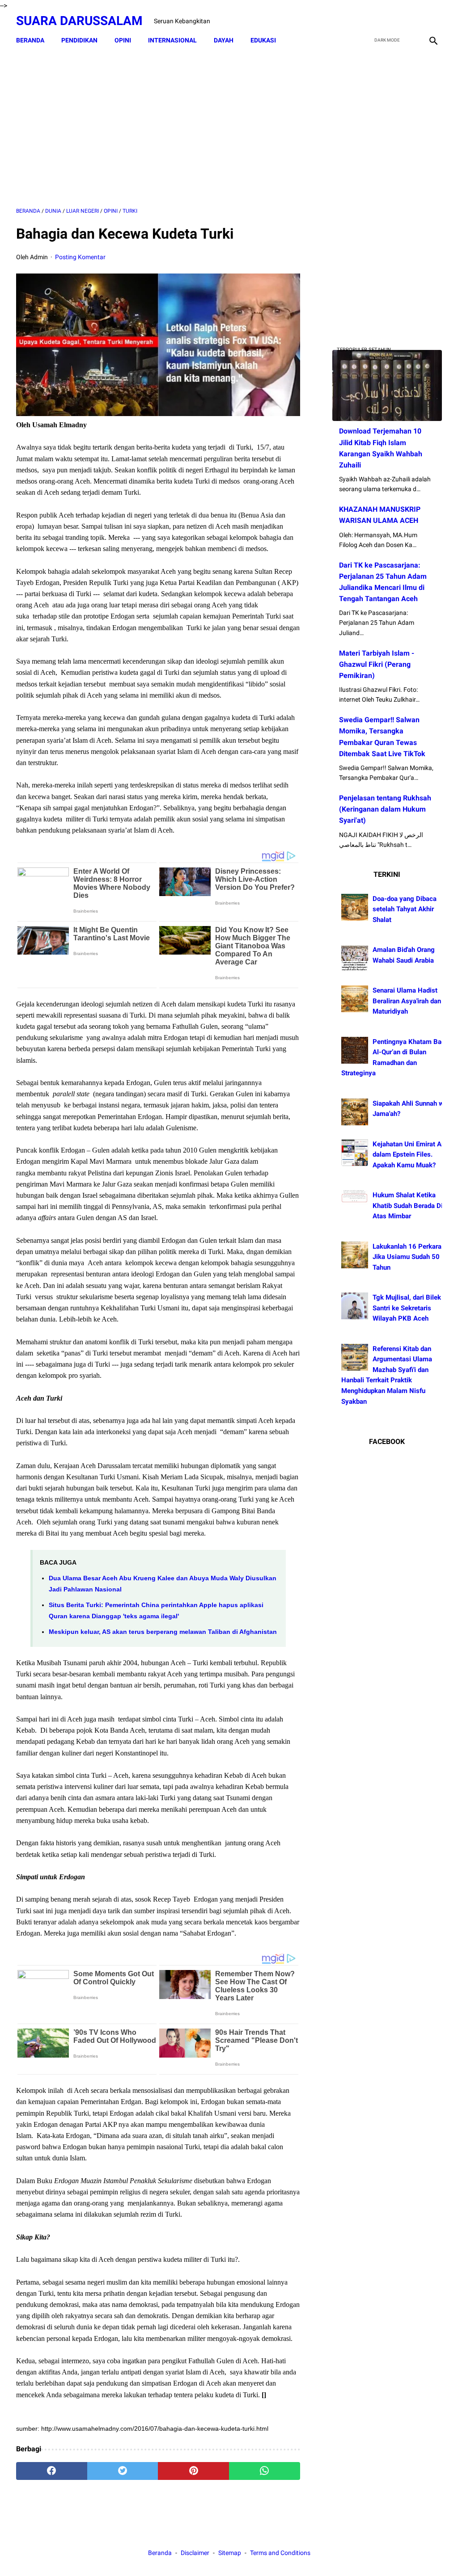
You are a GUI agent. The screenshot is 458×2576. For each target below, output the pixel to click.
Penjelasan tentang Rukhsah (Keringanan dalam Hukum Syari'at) (385, 809)
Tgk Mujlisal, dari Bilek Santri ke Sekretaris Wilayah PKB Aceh (407, 1308)
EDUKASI (263, 40)
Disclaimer (196, 2553)
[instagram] (432, 21)
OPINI (123, 40)
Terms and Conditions (280, 2553)
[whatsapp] (265, 2471)
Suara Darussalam (79, 21)
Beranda (30, 40)
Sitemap (230, 2553)
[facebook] (369, 21)
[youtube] (411, 21)
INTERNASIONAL (172, 40)
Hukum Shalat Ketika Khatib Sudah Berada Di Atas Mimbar (408, 1206)
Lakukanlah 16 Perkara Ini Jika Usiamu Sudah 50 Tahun (411, 1257)
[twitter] (390, 21)
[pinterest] (193, 2471)
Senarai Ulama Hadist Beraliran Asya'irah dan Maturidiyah (407, 1001)
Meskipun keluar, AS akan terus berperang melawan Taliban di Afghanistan (163, 1632)
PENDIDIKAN (79, 40)
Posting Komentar (80, 257)
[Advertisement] (158, 128)
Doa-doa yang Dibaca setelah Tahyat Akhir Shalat (405, 909)
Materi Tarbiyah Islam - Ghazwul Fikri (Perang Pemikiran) (377, 664)
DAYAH (224, 40)
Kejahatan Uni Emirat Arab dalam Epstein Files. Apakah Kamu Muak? (412, 1155)
